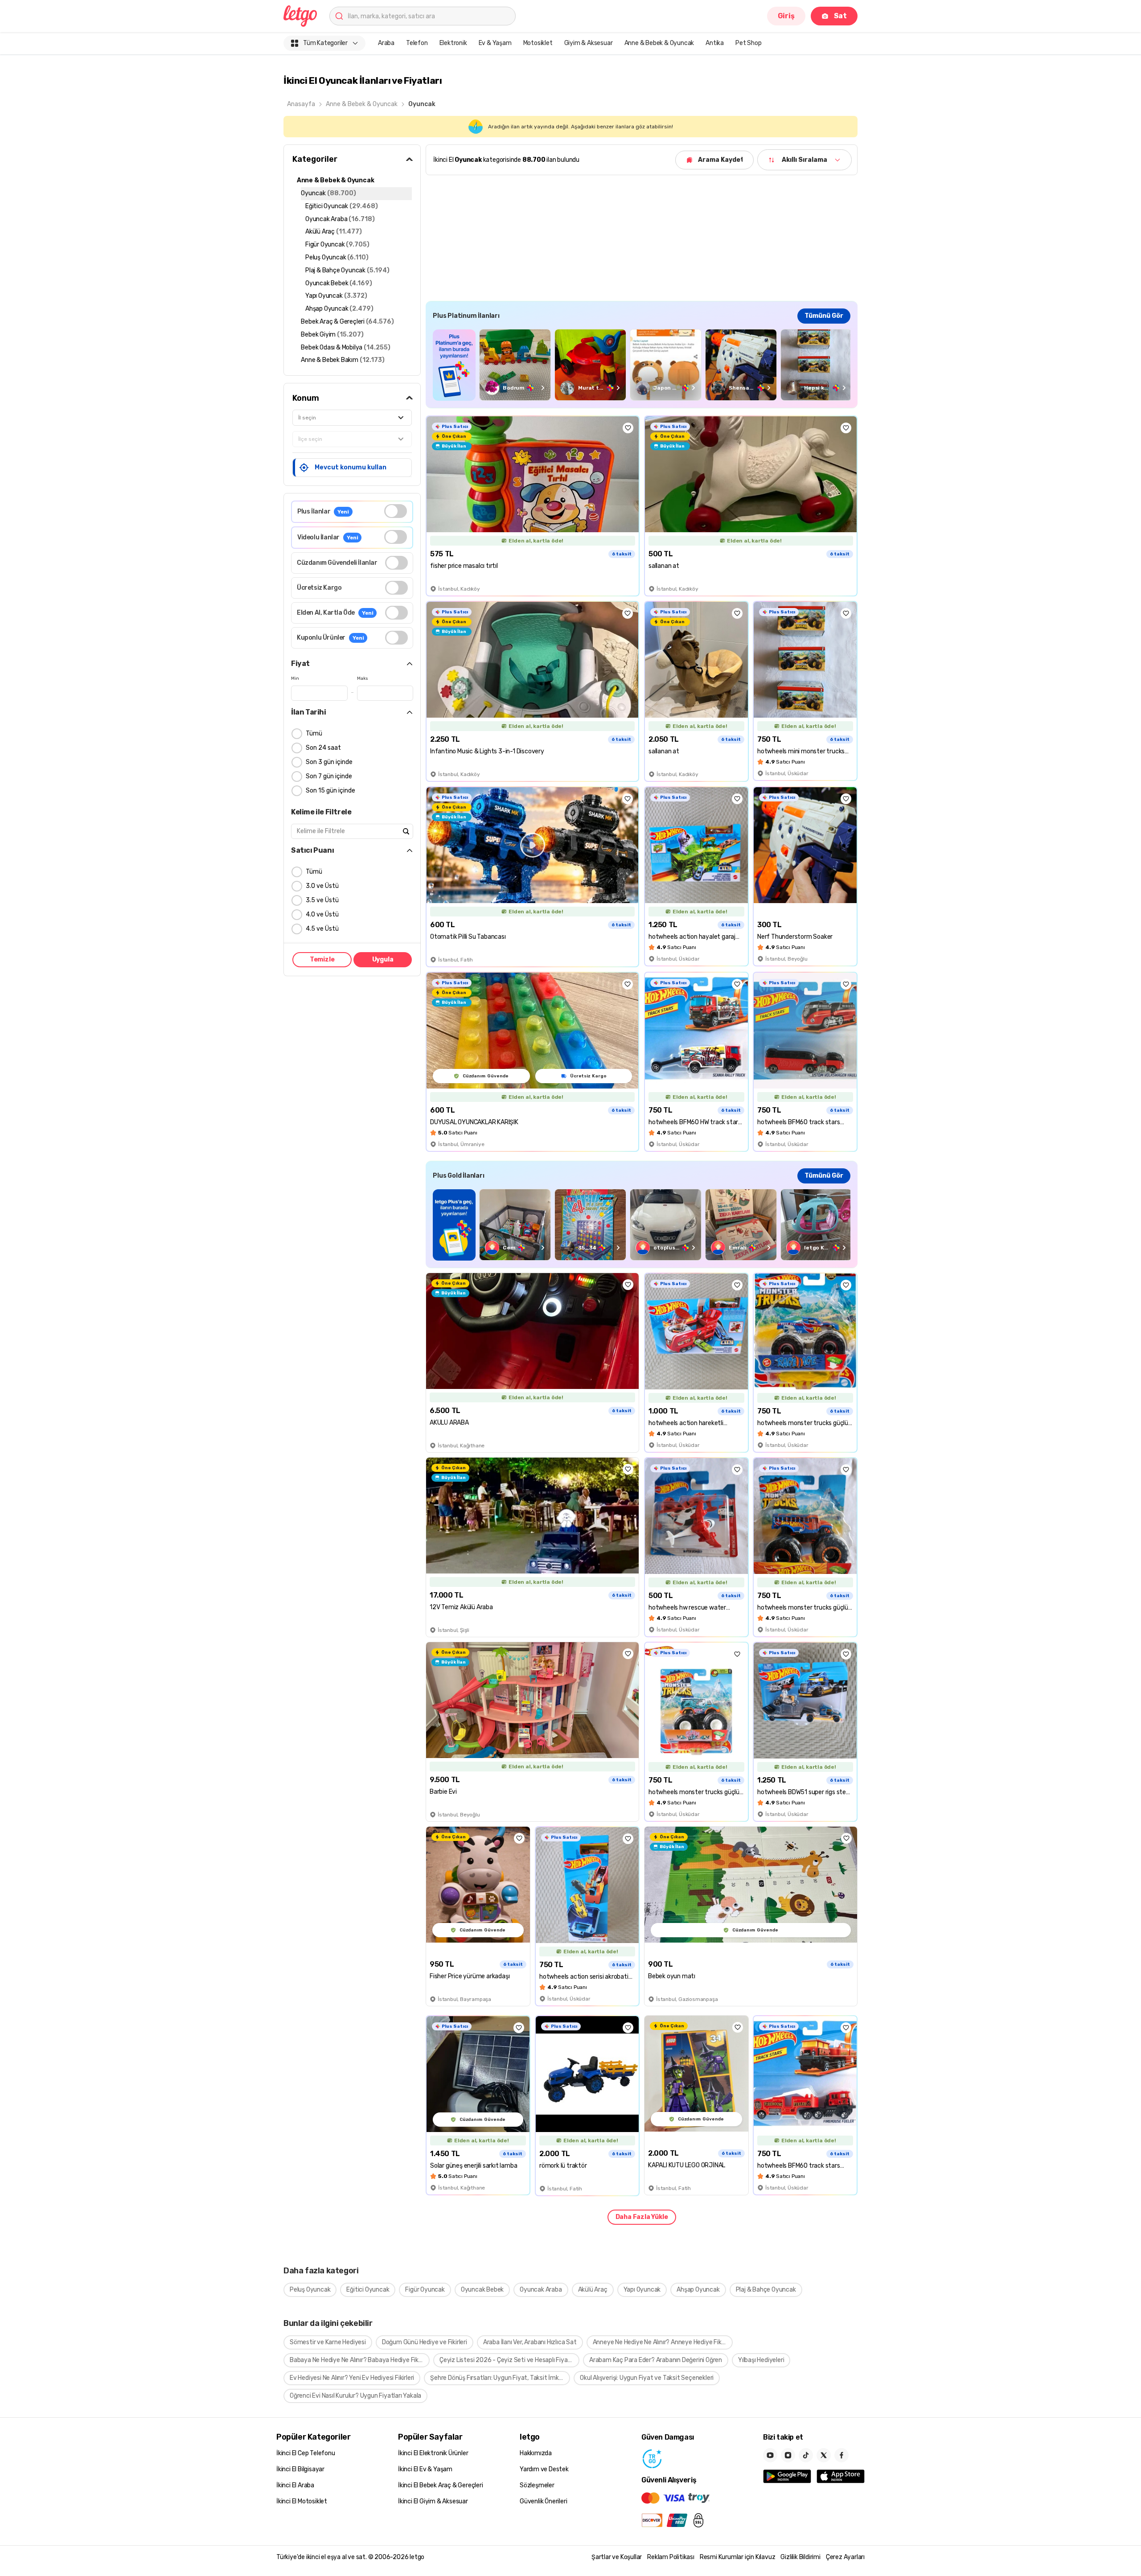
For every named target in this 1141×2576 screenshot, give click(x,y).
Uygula (383, 959)
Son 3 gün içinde (329, 762)
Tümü (314, 733)
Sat (840, 16)
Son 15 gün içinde (330, 791)
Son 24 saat (323, 748)
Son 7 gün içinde (329, 776)
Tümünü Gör (824, 316)
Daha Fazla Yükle (642, 2217)
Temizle (322, 959)
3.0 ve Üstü (322, 886)
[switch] (396, 511)
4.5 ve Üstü (322, 929)
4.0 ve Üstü (322, 914)
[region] (642, 365)
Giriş (786, 16)
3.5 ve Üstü (322, 900)
